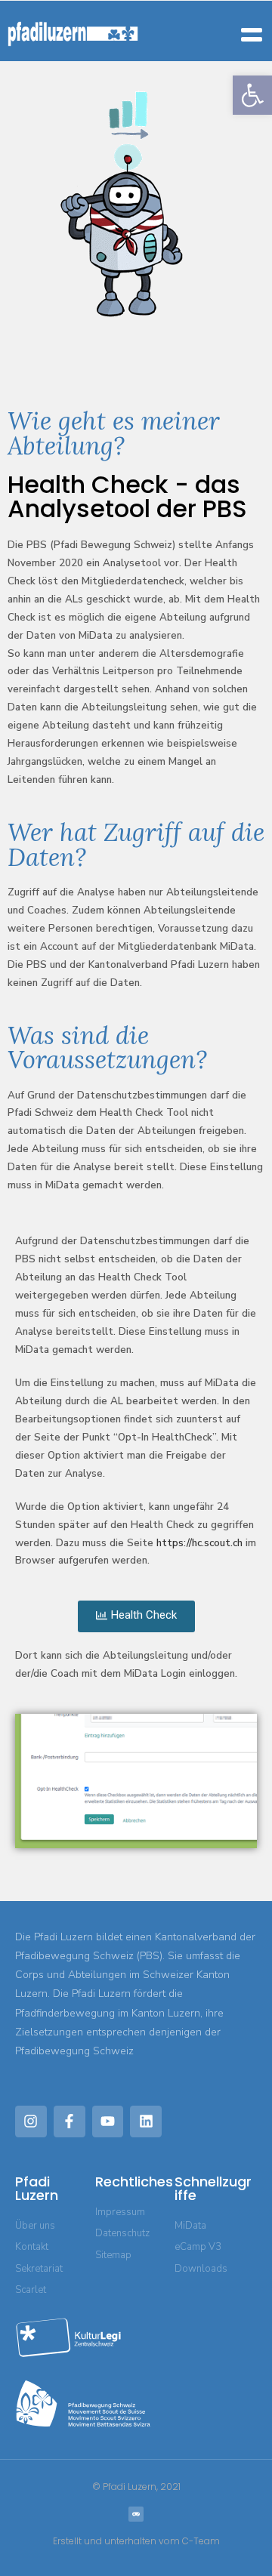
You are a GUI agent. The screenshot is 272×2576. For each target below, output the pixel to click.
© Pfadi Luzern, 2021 (136, 2487)
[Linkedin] (146, 2122)
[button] (252, 95)
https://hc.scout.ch (199, 1543)
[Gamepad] (136, 2514)
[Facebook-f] (70, 2122)
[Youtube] (108, 2122)
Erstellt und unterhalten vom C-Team (136, 2541)
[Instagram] (31, 2122)
